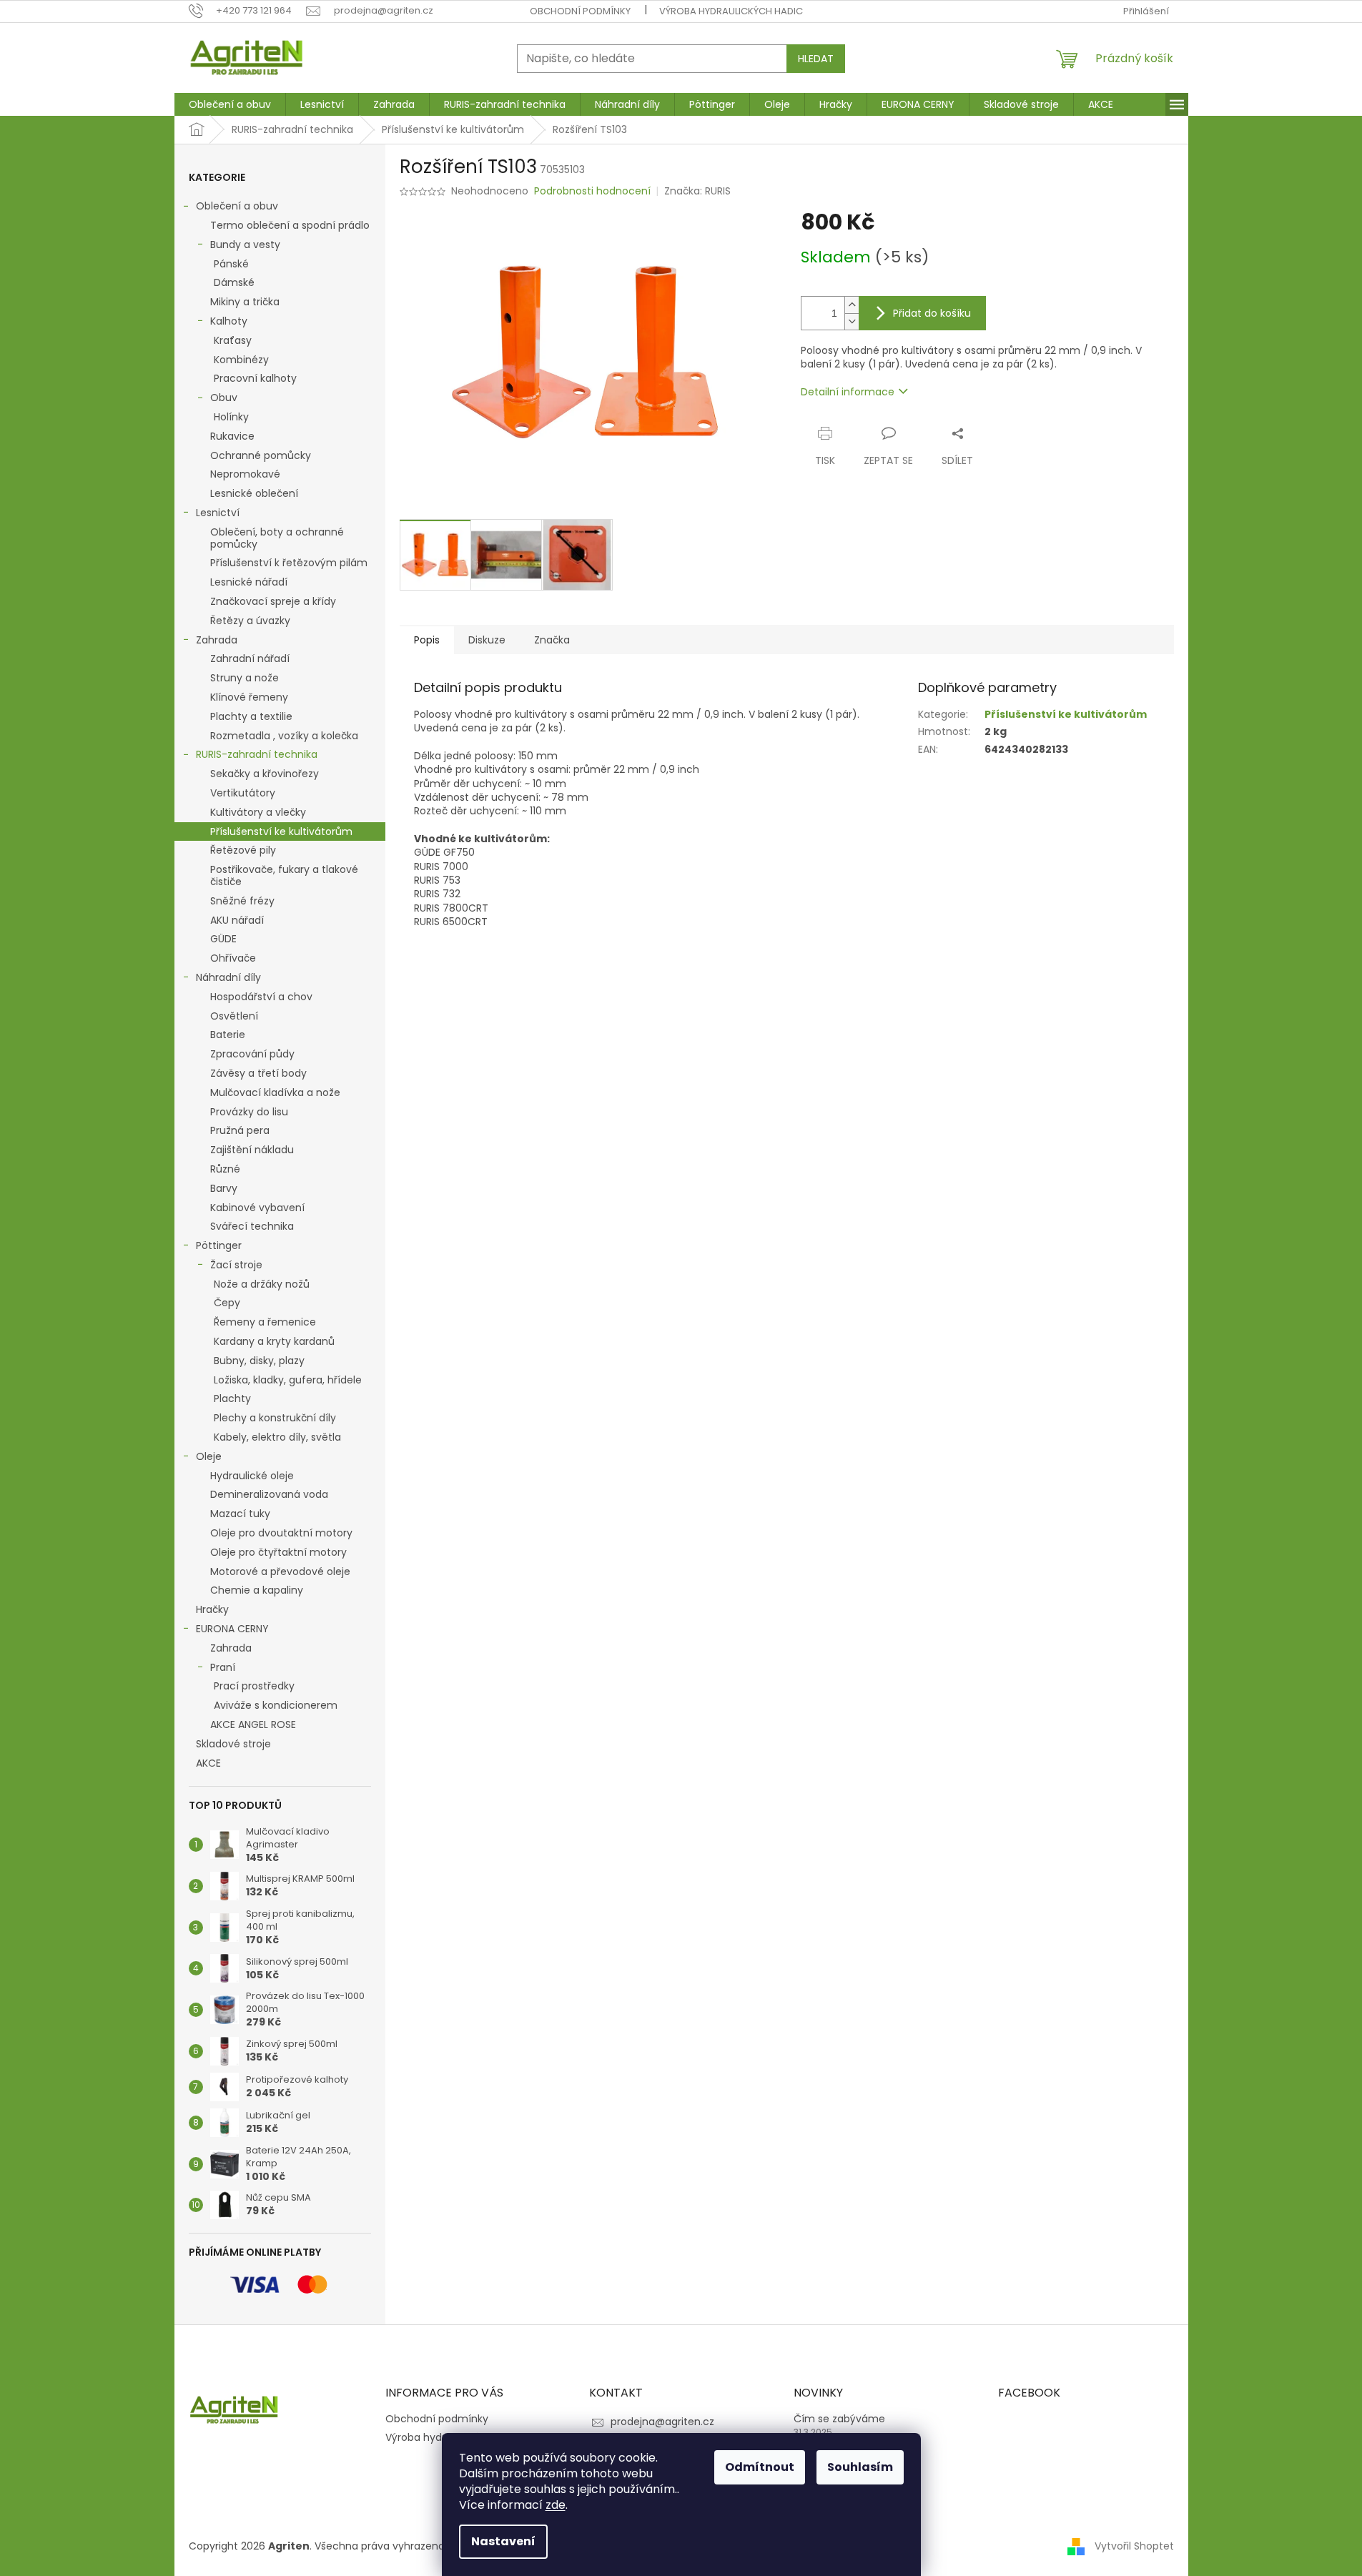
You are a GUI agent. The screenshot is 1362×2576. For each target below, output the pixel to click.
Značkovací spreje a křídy (273, 601)
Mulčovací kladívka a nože (275, 1092)
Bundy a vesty (245, 245)
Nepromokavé (245, 474)
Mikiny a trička (245, 302)
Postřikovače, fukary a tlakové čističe (284, 875)
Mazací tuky (240, 1514)
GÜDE (223, 939)
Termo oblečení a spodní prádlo (290, 225)
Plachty (232, 1398)
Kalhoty (229, 321)
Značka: (697, 191)
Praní (223, 1667)
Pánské (231, 264)
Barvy (224, 1188)
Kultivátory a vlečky (258, 812)
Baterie (228, 1035)
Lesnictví (218, 513)
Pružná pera (240, 1130)
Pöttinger (219, 1245)
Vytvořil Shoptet (1134, 2546)
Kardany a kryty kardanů (274, 1341)
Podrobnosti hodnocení (592, 191)
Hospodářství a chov (261, 997)
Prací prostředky (254, 1686)
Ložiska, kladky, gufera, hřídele (288, 1380)
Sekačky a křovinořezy (265, 774)
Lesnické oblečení (254, 493)
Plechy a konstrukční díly (275, 1418)
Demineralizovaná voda (269, 1494)
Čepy (227, 1303)
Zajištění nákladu (252, 1150)
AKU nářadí (237, 920)
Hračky (212, 1609)
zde (556, 2505)
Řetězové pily (243, 850)
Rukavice (232, 436)
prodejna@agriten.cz (662, 2422)
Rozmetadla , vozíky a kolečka (284, 736)
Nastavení (503, 2541)
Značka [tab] (552, 640)
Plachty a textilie (251, 716)
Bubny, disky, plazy (259, 1361)
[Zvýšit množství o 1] (852, 305)
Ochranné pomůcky (261, 455)
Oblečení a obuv (237, 206)
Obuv (224, 398)
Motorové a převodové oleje (280, 1571)
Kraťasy (233, 340)
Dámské (234, 282)
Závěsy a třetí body (258, 1073)
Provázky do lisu (249, 1112)
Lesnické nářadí (249, 582)
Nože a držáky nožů (262, 1284)
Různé (225, 1169)
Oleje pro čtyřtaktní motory (278, 1552)
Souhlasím (860, 2467)
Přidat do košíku (932, 313)
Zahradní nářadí (250, 658)
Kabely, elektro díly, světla (277, 1437)
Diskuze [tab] (487, 640)
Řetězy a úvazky (250, 621)
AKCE (208, 1763)
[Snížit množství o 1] (852, 321)
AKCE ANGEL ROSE (253, 1724)
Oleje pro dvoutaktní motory (281, 1533)
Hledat (816, 59)
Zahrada (217, 640)
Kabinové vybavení (257, 1208)
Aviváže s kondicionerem (276, 1705)
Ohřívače (233, 958)
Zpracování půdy (252, 1054)
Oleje (209, 1456)
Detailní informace (848, 392)
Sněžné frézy (242, 901)
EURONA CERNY (232, 1629)
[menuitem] (230, 104)
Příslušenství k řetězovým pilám (289, 563)
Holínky (231, 417)
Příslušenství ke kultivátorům (281, 831)
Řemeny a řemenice (265, 1322)
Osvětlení (234, 1016)
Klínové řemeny (249, 697)
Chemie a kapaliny (257, 1590)
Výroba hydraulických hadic (731, 11)
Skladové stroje (233, 1744)
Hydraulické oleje (252, 1476)
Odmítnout (760, 2467)
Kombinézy (241, 360)
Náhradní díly (228, 977)
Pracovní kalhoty (255, 378)
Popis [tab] (427, 640)
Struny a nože (245, 678)
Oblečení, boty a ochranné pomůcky (277, 538)
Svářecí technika (252, 1226)
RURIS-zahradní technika (257, 754)
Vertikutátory (243, 793)
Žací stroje (236, 1265)
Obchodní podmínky (580, 11)
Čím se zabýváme (839, 2419)
